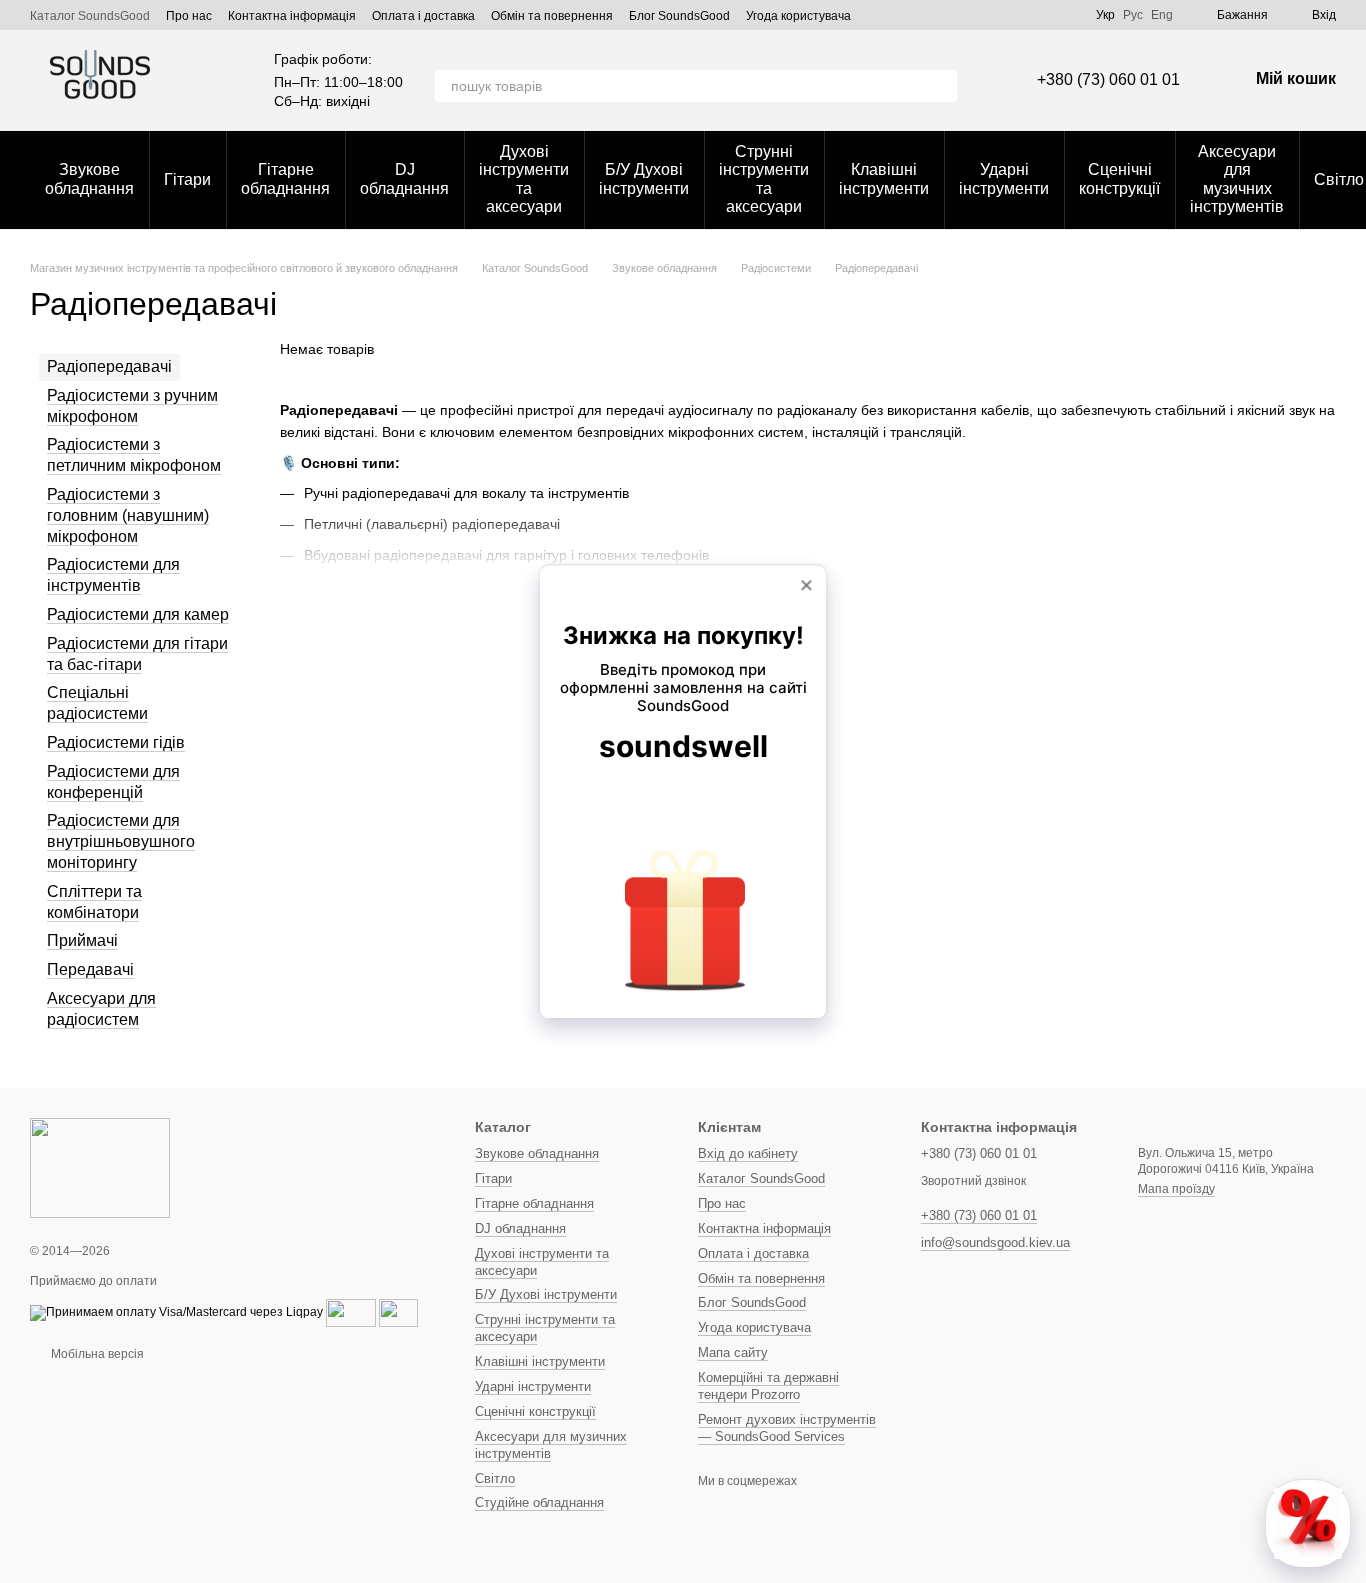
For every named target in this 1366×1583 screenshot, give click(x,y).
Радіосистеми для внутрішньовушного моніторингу (121, 842)
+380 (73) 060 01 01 (1108, 79)
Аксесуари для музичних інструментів (1237, 179)
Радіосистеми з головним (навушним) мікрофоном (128, 515)
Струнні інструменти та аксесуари (764, 179)
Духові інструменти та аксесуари (524, 179)
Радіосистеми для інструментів (113, 576)
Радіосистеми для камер (138, 614)
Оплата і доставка (423, 16)
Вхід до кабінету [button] (748, 1153)
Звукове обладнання (89, 178)
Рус (1133, 15)
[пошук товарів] (941, 86)
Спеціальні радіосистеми (97, 704)
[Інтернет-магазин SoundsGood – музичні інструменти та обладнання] (100, 1167)
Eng (1162, 15)
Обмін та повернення (552, 16)
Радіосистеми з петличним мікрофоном (134, 456)
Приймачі (82, 941)
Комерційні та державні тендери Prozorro (768, 1386)
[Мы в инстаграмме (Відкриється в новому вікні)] (1068, 15)
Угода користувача (798, 16)
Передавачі (90, 969)
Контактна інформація (292, 16)
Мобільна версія (96, 1354)
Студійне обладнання (539, 1502)
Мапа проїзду (1176, 1189)
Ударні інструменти (1004, 178)
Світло (495, 1478)
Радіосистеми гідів (116, 742)
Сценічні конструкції (1119, 178)
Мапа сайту (733, 1352)
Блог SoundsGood (679, 16)
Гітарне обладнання (285, 178)
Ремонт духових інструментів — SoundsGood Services (787, 1428)
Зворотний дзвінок (973, 1181)
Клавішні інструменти (884, 178)
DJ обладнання (404, 178)
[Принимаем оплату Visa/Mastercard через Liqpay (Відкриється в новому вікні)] (176, 1313)
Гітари (187, 179)
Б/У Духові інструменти (644, 178)
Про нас (189, 16)
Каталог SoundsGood (90, 16)
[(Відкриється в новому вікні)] (351, 1313)
